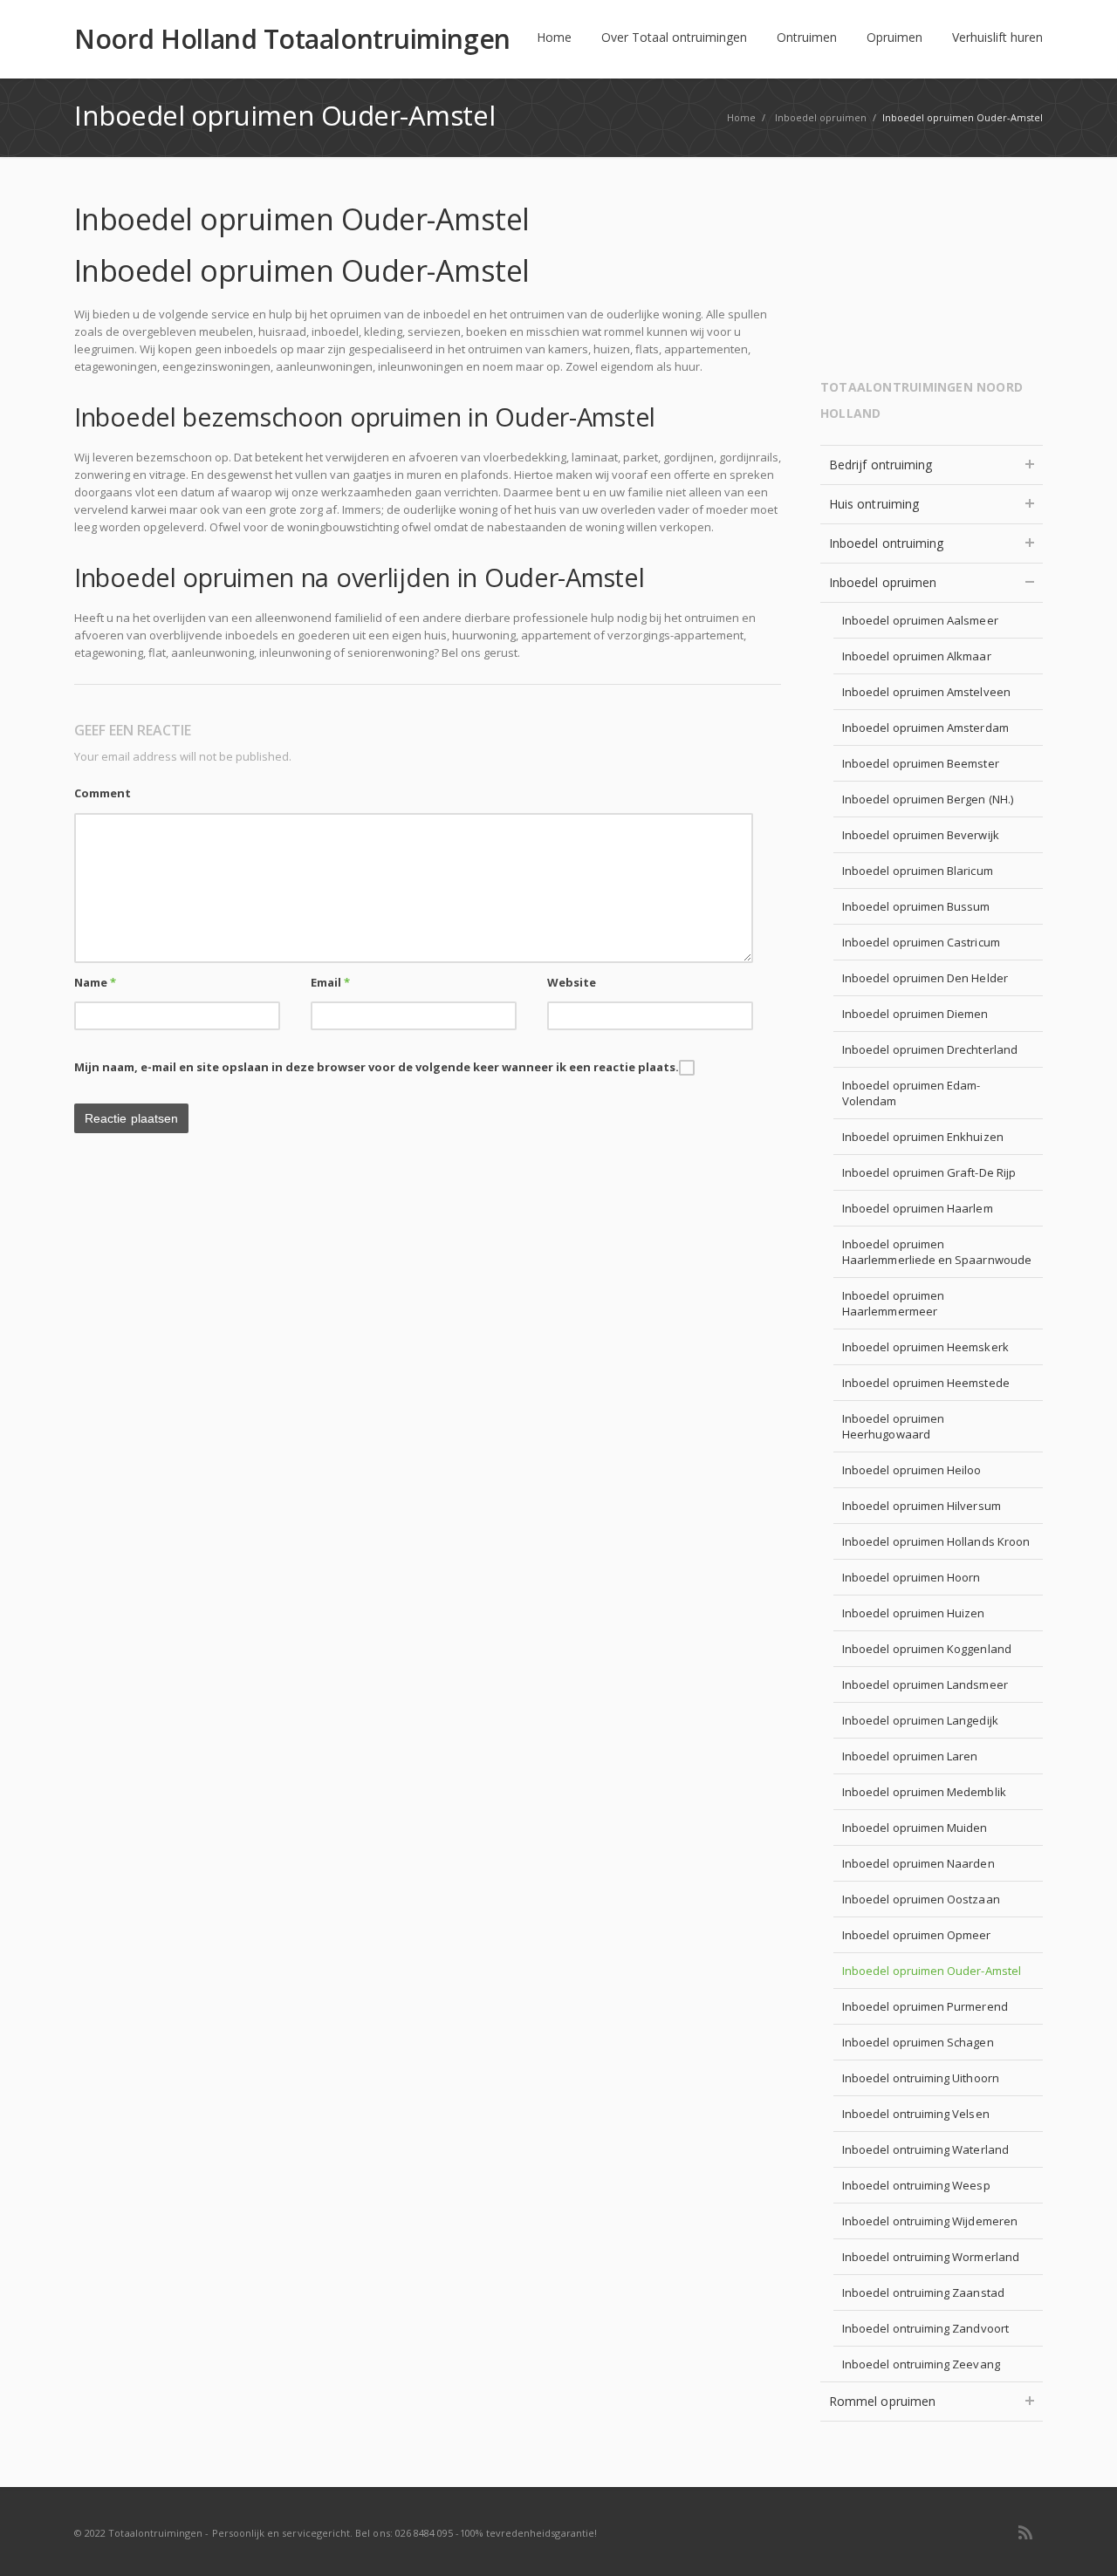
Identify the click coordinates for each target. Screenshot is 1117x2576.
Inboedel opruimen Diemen (915, 1014)
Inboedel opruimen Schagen (918, 2042)
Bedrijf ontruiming (881, 465)
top (1082, 2541)
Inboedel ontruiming (886, 543)
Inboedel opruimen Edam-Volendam (911, 1093)
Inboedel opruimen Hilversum (922, 1506)
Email (330, 982)
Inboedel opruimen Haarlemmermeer (893, 1303)
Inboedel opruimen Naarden (918, 1863)
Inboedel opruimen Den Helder (925, 978)
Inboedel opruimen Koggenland (927, 1649)
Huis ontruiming (874, 504)
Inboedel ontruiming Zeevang (921, 2364)
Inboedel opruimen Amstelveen (926, 692)
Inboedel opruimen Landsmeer (925, 1684)
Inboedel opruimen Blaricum (918, 871)
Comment (103, 793)
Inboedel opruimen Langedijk (920, 1720)
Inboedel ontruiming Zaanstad (923, 2292)
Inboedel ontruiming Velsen (916, 2114)
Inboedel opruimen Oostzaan (921, 1899)
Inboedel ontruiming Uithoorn (921, 2078)
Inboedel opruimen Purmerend (925, 2006)
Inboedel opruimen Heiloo (912, 1470)
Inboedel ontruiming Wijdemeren (930, 2221)
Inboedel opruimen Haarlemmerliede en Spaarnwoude (937, 1252)
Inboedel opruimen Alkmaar (917, 656)
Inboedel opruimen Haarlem (918, 1208)
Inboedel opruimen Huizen (914, 1613)
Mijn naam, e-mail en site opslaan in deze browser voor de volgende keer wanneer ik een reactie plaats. (377, 1067)
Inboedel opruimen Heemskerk (925, 1347)
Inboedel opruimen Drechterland (930, 1049)
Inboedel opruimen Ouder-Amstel (932, 1971)
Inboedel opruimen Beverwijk (921, 835)
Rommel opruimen (882, 2401)
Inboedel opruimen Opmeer (917, 1935)
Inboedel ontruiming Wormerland (931, 2257)
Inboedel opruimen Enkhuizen (923, 1137)
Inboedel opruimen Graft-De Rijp (929, 1172)
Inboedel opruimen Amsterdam (925, 728)
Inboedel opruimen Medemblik (924, 1792)
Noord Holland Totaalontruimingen (292, 39)
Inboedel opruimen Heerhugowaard (893, 1426)
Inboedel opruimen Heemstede (926, 1383)
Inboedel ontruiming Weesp (916, 2185)
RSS (1025, 2532)
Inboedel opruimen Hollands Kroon (936, 1541)
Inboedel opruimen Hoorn (911, 1577)
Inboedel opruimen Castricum (921, 942)
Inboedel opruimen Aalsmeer (920, 620)
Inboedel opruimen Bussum (916, 906)
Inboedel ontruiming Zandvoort (925, 2328)
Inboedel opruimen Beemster (921, 763)
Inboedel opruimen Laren (910, 1756)
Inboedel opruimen (883, 582)
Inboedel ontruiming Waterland (925, 2149)
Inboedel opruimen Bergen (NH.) (928, 799)
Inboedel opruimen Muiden (915, 1828)
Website (572, 982)
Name (95, 982)
